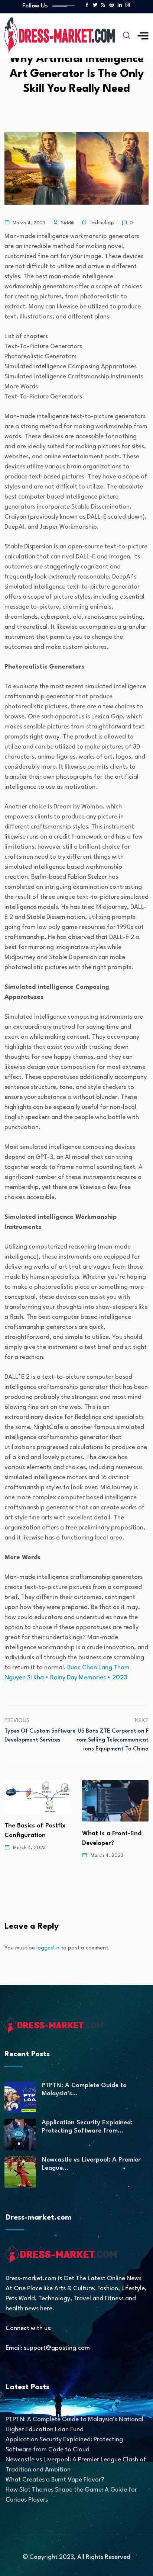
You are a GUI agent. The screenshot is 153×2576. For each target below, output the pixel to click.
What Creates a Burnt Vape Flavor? (55, 2480)
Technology (102, 223)
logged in (48, 1948)
